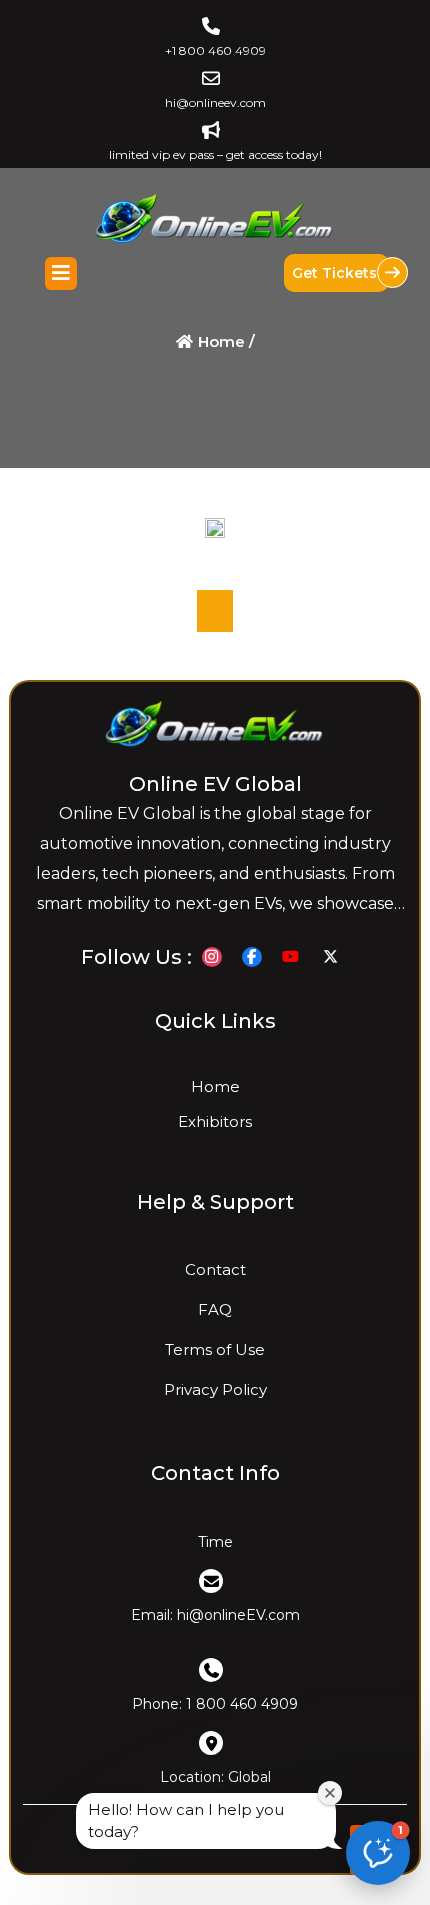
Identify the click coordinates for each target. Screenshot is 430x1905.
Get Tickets (336, 273)
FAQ (215, 1309)
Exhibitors (215, 1121)
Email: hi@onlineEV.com (214, 1615)
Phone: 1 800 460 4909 (215, 1704)
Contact (214, 1269)
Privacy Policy (214, 1389)
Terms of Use (215, 1349)
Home (214, 1086)
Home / (224, 341)
